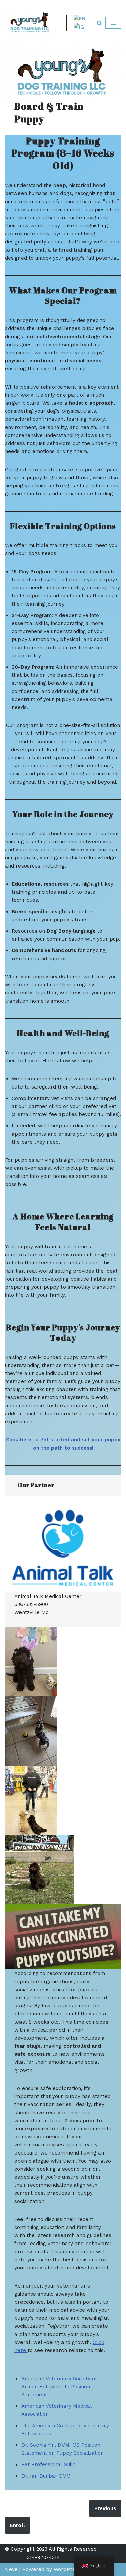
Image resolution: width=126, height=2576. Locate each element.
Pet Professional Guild (48, 2464)
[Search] (99, 23)
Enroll (17, 2525)
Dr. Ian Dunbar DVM (46, 2476)
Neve (11, 2569)
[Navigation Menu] (113, 23)
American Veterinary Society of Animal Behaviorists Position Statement (59, 2387)
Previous (105, 2508)
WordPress (67, 2569)
